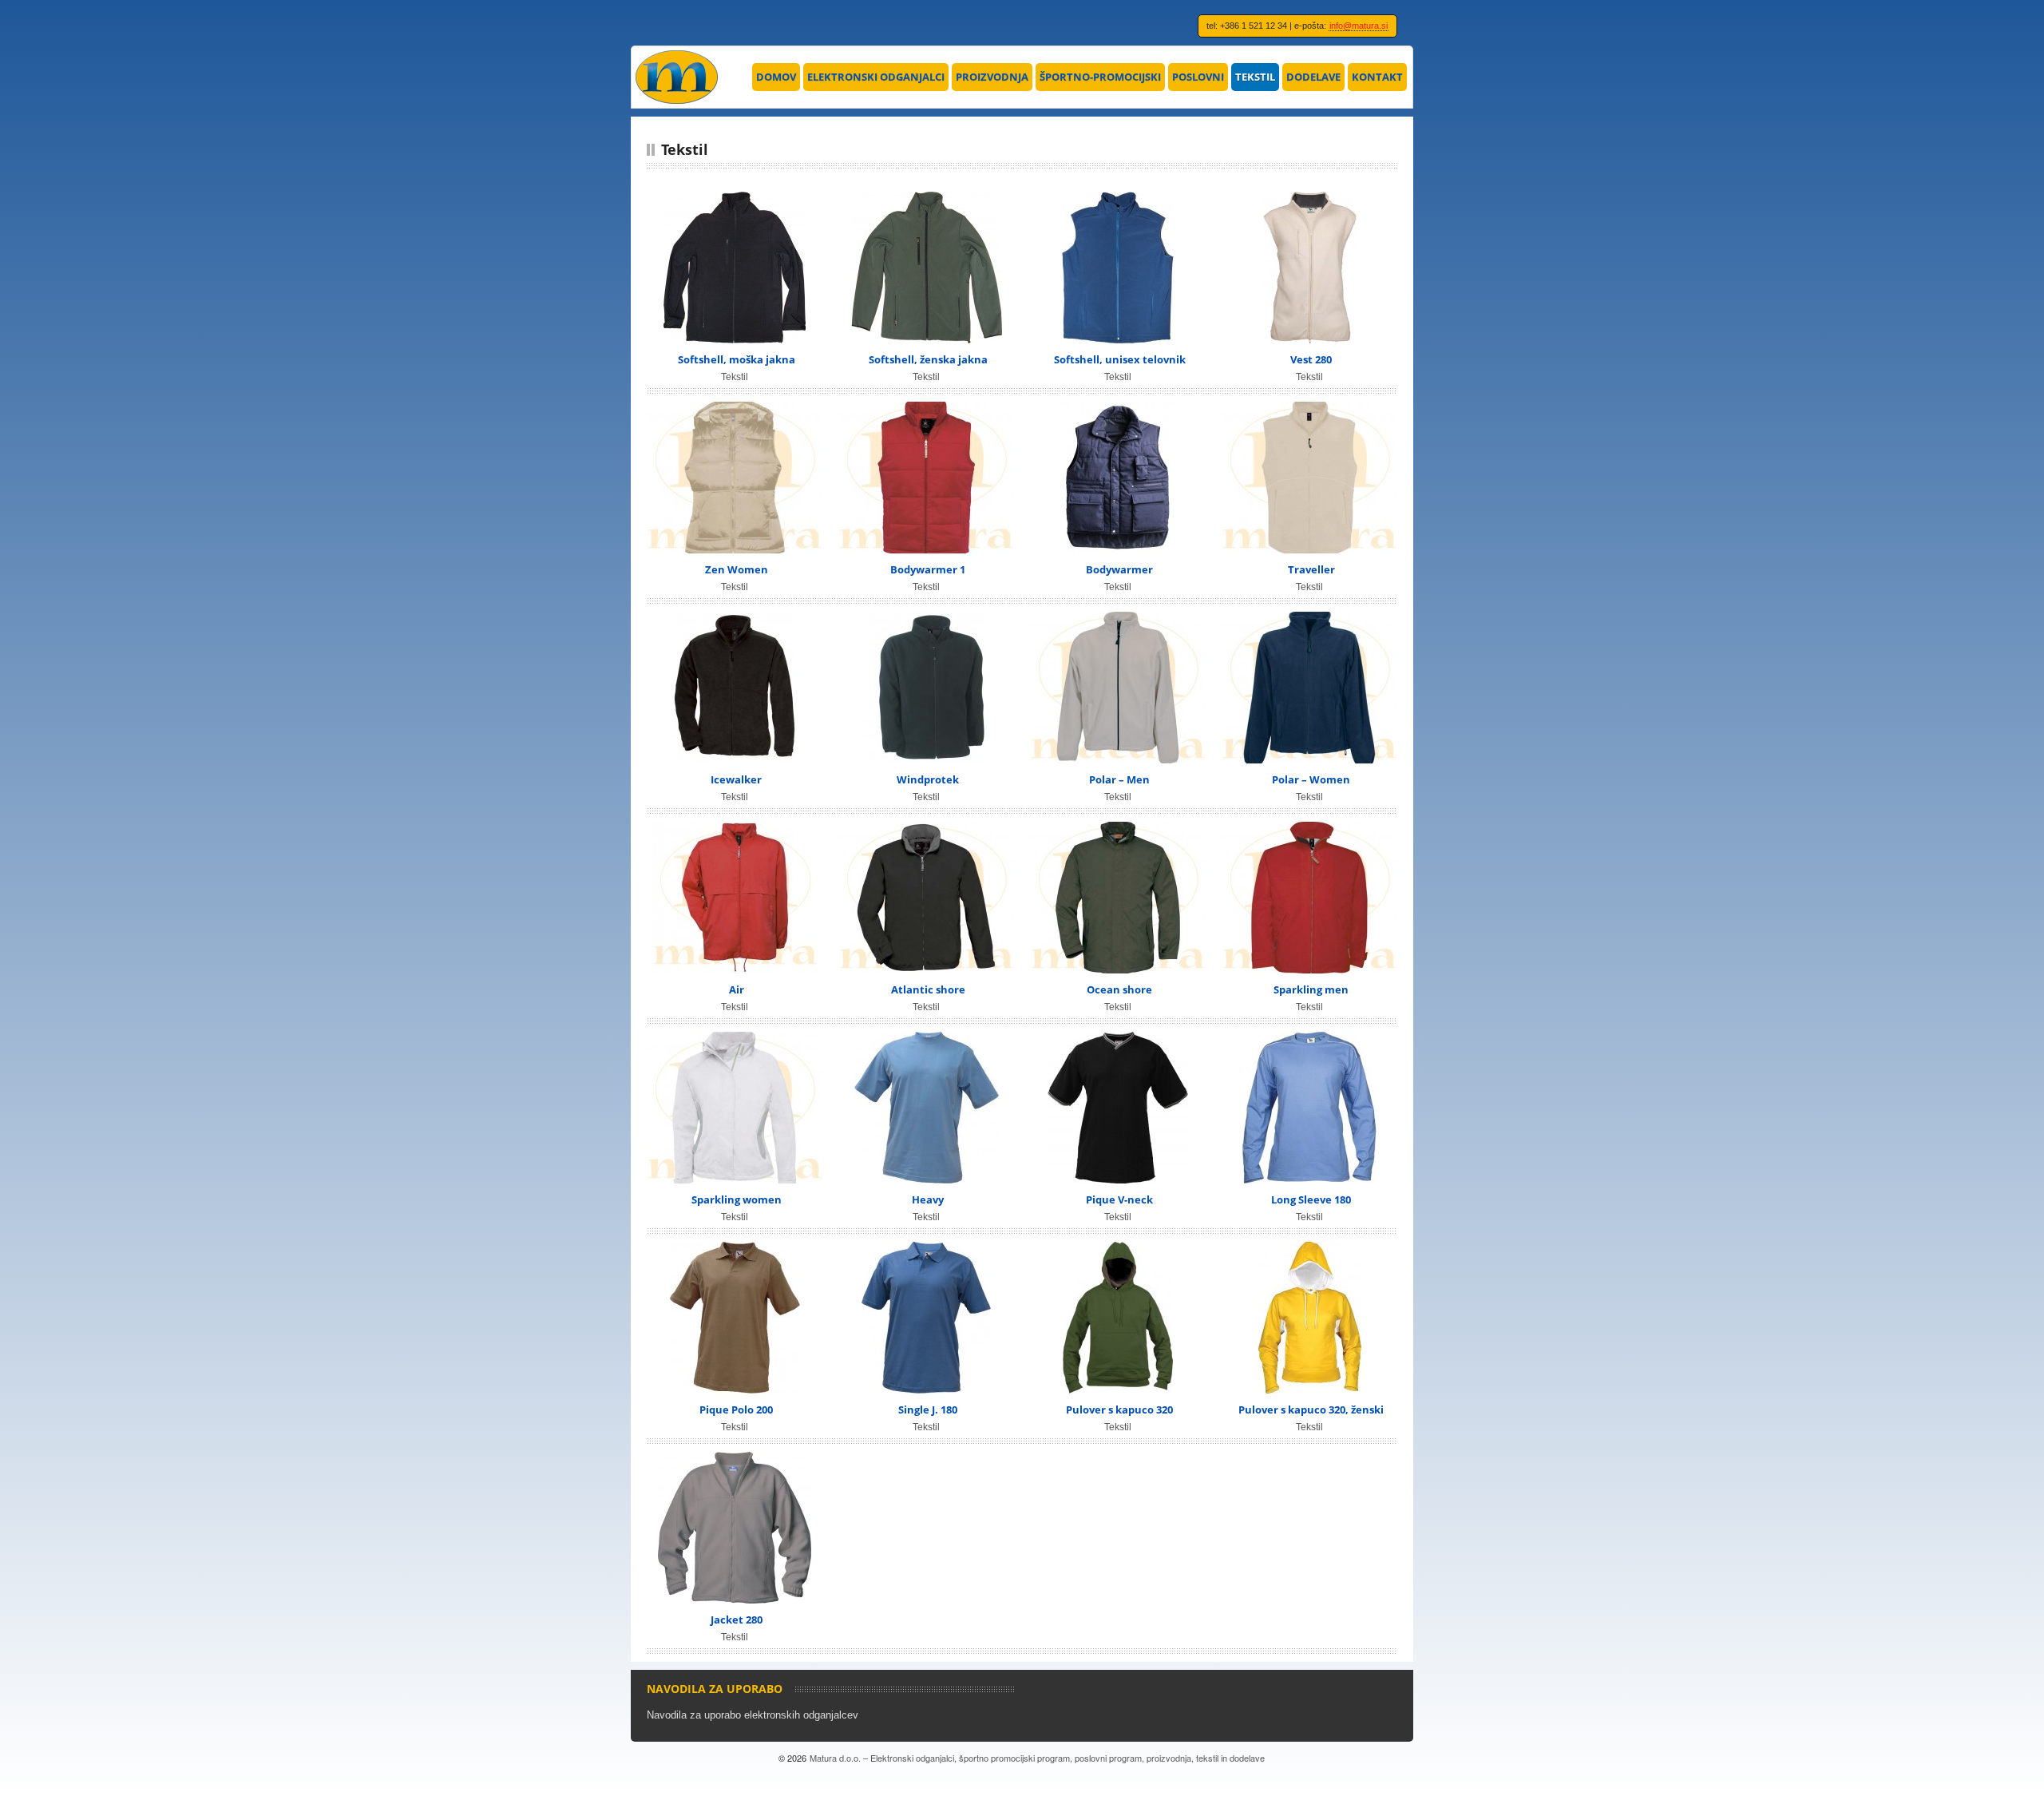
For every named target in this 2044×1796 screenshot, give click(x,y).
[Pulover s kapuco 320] (1118, 1318)
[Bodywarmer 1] (926, 478)
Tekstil (1255, 77)
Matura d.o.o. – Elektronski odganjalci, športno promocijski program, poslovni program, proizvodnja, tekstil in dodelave (1037, 1758)
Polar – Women (1311, 779)
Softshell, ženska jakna (928, 359)
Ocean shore (1119, 989)
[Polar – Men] (1118, 688)
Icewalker (736, 779)
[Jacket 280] (735, 1528)
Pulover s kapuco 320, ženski (1311, 1409)
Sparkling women (737, 1199)
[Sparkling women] (735, 1108)
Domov (776, 77)
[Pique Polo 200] (735, 1318)
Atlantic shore (928, 989)
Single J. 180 (928, 1409)
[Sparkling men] (1309, 898)
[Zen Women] (735, 478)
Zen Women (737, 569)
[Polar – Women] (1309, 688)
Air (737, 989)
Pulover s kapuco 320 (1119, 1409)
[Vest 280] (1309, 268)
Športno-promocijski (1100, 77)
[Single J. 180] (926, 1318)
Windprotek (928, 779)
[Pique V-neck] (1118, 1108)
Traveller (1311, 569)
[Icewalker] (735, 688)
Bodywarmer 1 (928, 569)
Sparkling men (1311, 989)
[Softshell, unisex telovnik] (1118, 268)
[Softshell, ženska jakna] (926, 268)
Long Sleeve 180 (1311, 1199)
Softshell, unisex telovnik (1120, 359)
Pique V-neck (1119, 1199)
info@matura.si (1359, 26)
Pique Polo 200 (736, 1409)
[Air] (735, 898)
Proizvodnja (992, 77)
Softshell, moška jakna (737, 359)
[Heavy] (926, 1108)
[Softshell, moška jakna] (735, 268)
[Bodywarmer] (1118, 478)
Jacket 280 (737, 1620)
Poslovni (1198, 77)
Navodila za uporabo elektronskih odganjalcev (753, 1715)
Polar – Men (1119, 779)
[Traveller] (1309, 478)
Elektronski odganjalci (876, 77)
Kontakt (1377, 77)
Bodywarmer (1119, 569)
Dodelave (1313, 77)
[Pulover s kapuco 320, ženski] (1309, 1318)
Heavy (928, 1199)
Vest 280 (1311, 359)
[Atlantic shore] (926, 898)
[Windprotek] (926, 688)
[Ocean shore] (1118, 898)
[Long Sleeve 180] (1309, 1108)
